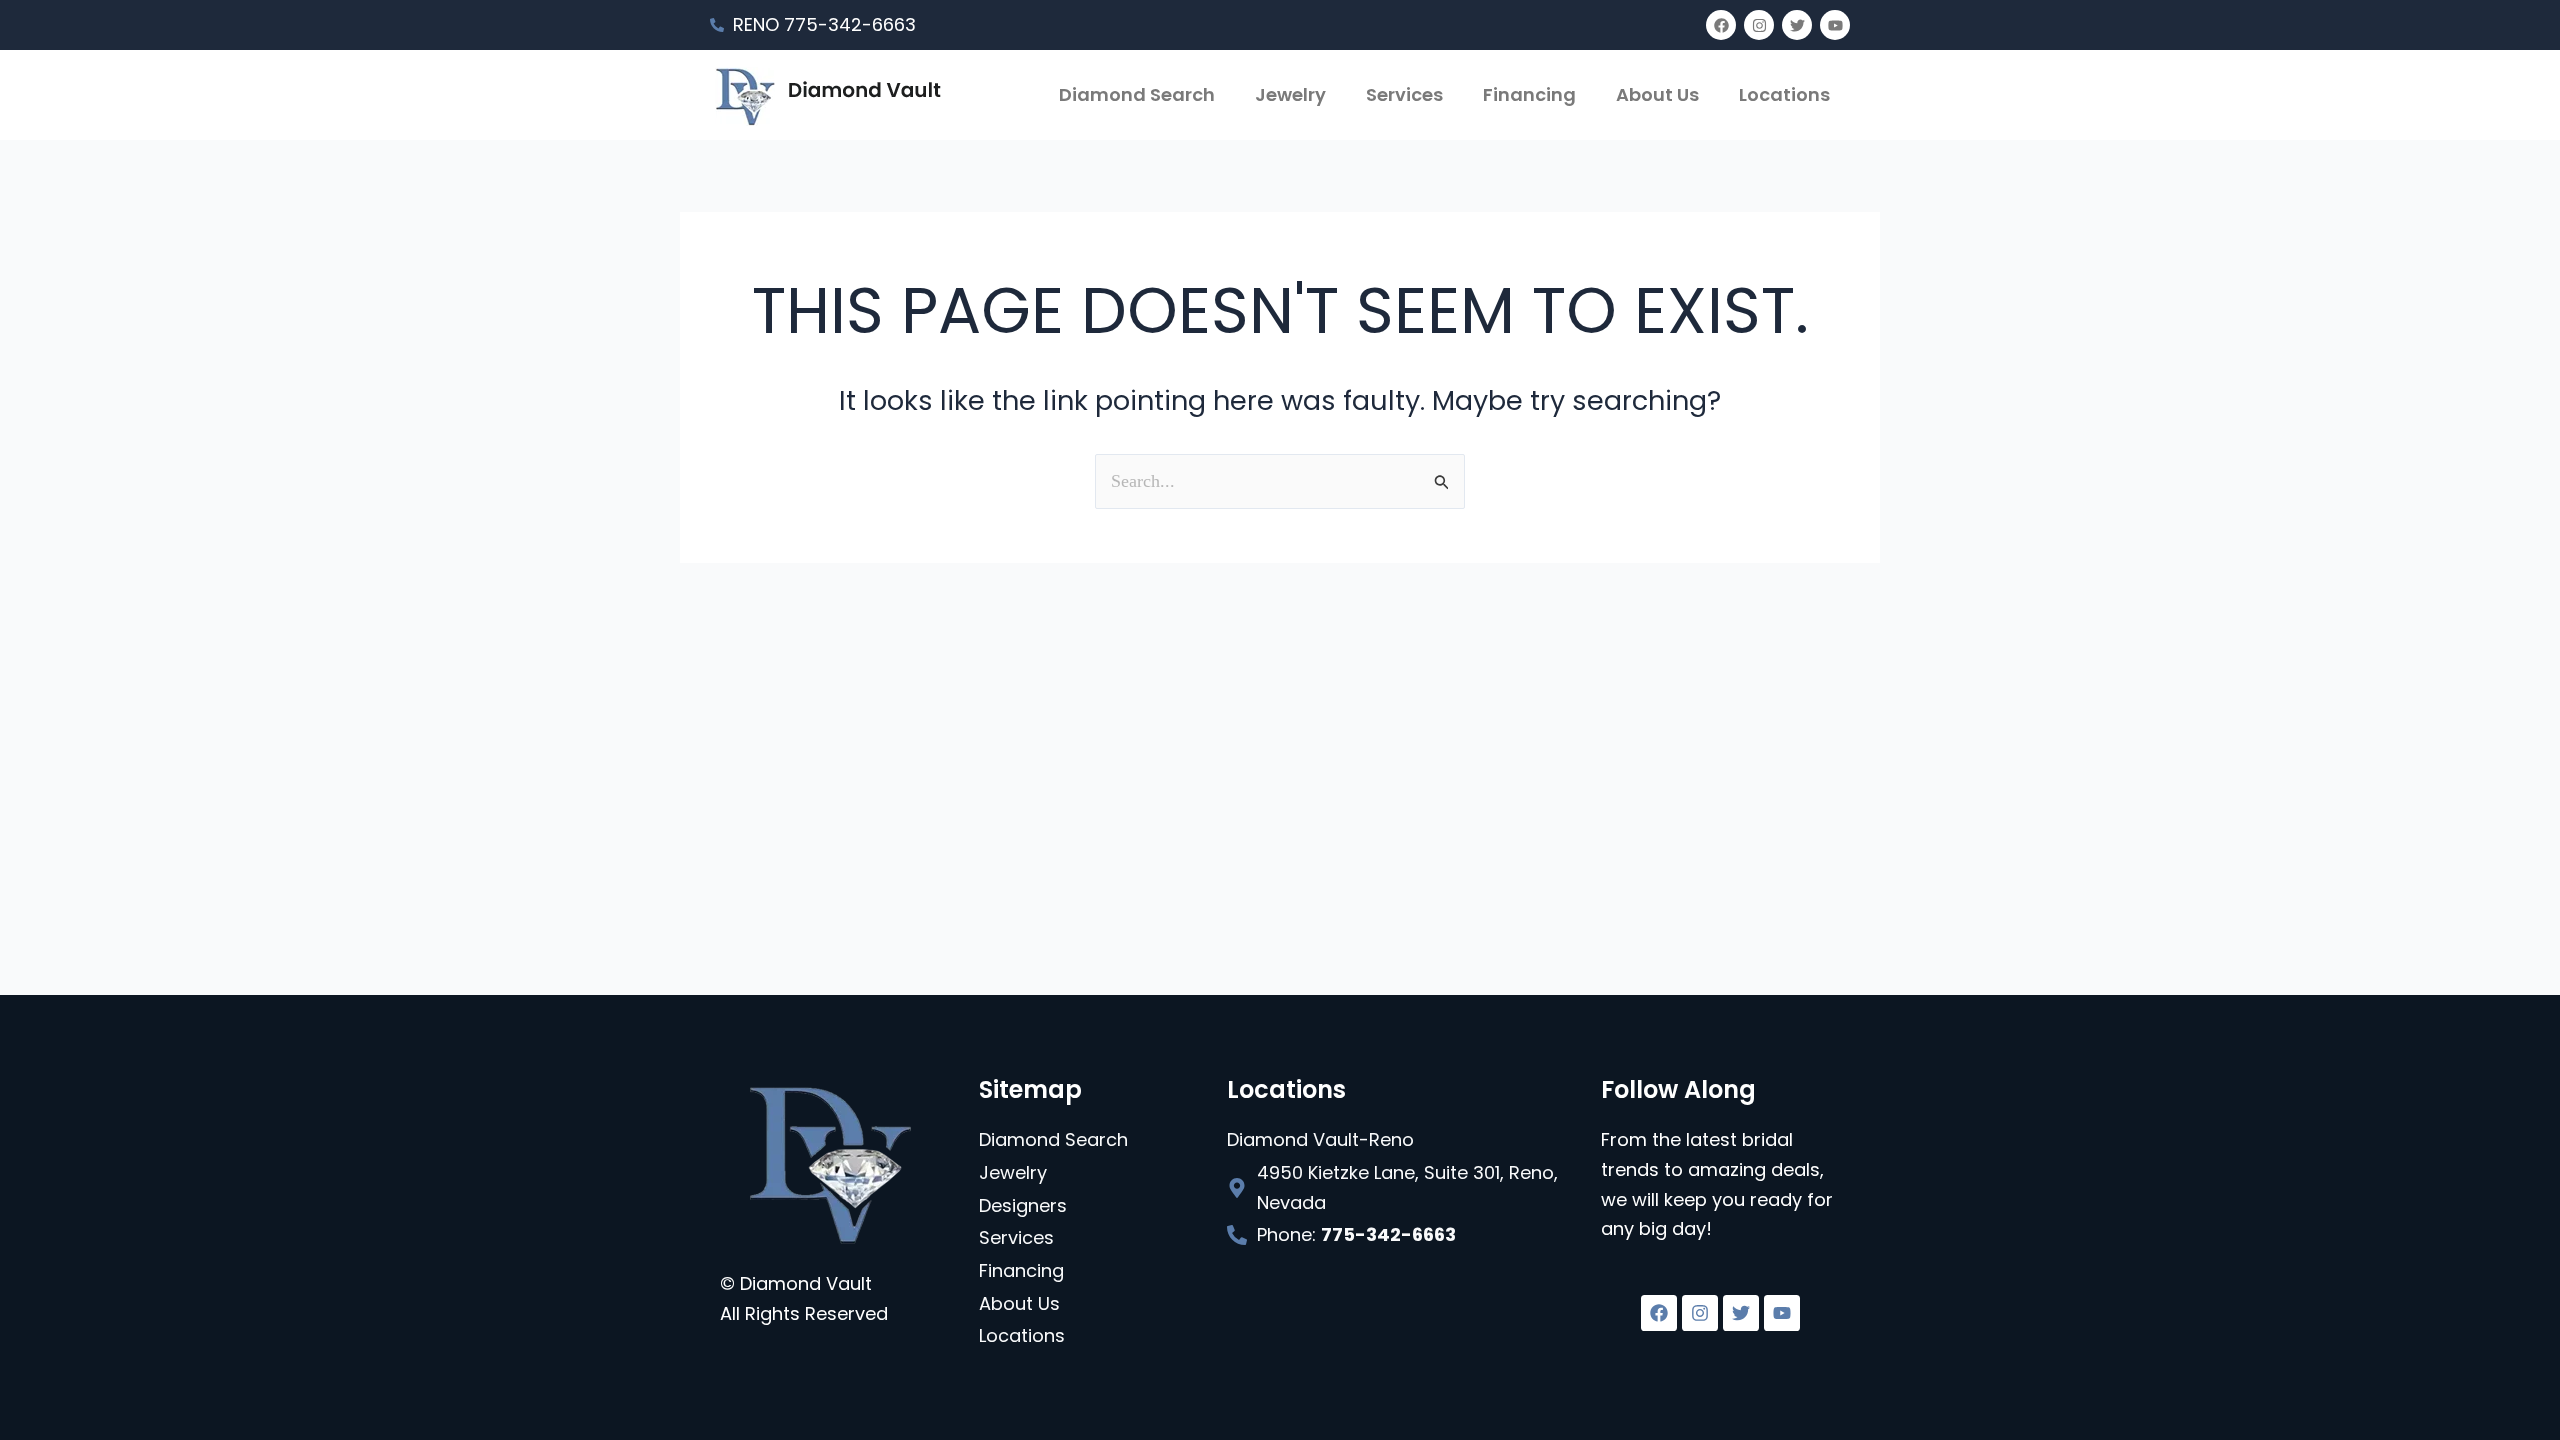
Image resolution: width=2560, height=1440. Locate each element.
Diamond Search (1137, 94)
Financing (1529, 94)
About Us (1657, 94)
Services (1404, 94)
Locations (1784, 94)
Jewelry (1290, 94)
